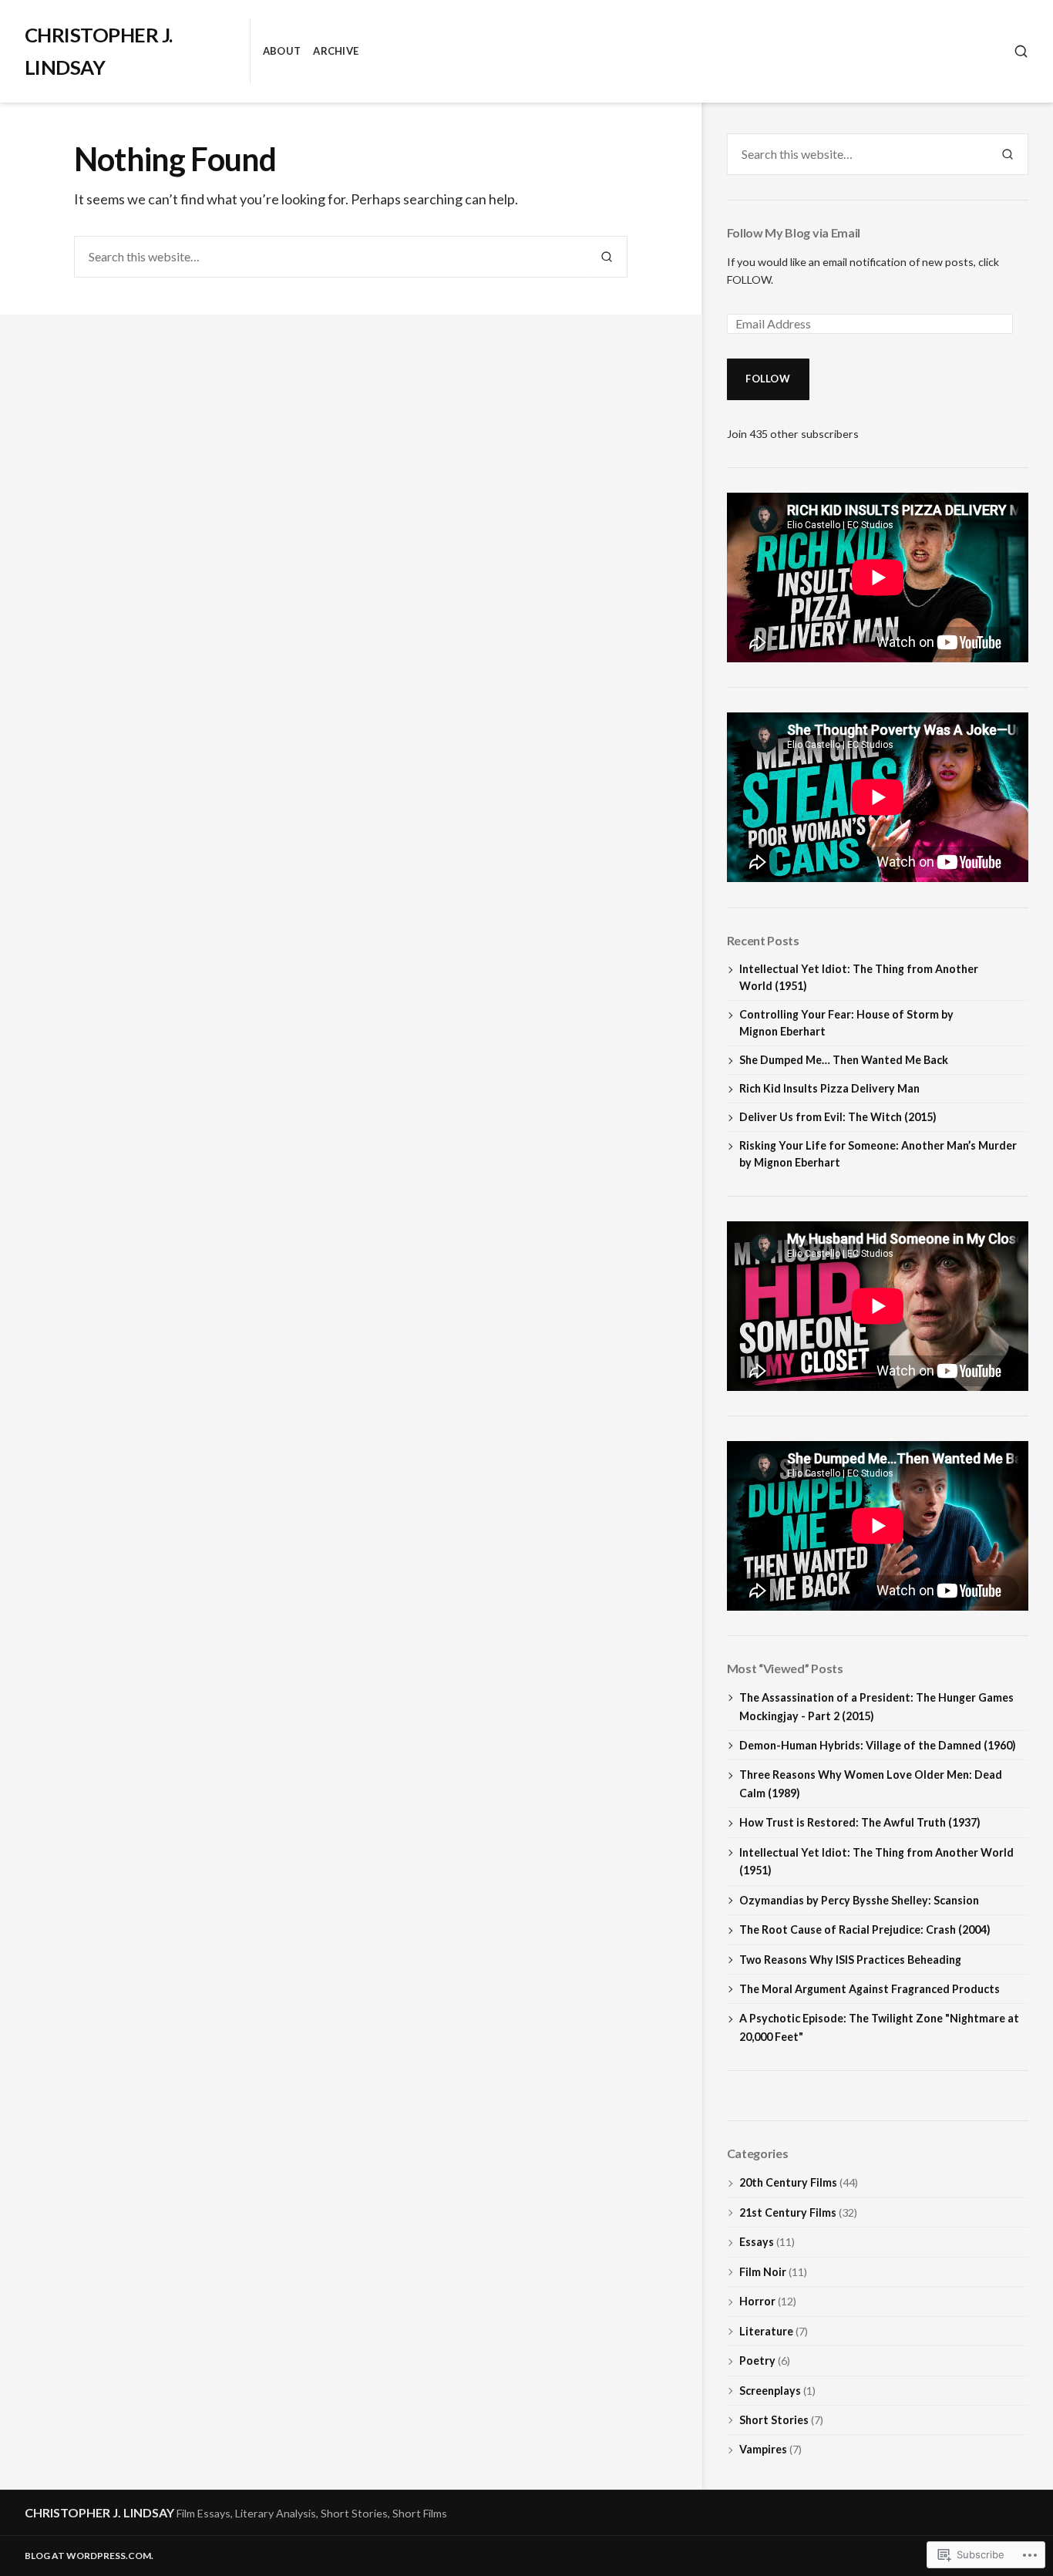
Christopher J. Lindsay (99, 2512)
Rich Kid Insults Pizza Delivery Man (829, 1088)
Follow (768, 379)
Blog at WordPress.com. (89, 2556)
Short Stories (774, 2420)
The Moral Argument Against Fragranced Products (870, 1989)
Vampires (763, 2449)
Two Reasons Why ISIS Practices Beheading (850, 1960)
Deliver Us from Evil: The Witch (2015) (838, 1117)
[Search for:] (330, 257)
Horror (757, 2301)
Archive (336, 51)
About (282, 51)
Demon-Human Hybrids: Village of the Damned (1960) (878, 1745)
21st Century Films (788, 2212)
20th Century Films (788, 2182)
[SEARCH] (1021, 51)
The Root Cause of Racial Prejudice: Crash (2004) (865, 1929)
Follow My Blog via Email (794, 232)
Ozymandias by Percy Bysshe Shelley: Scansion (859, 1900)
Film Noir (763, 2272)
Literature (766, 2331)
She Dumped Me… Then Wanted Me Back (844, 1060)
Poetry (757, 2360)
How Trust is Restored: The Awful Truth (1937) (860, 1822)
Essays (757, 2242)
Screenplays (770, 2391)
